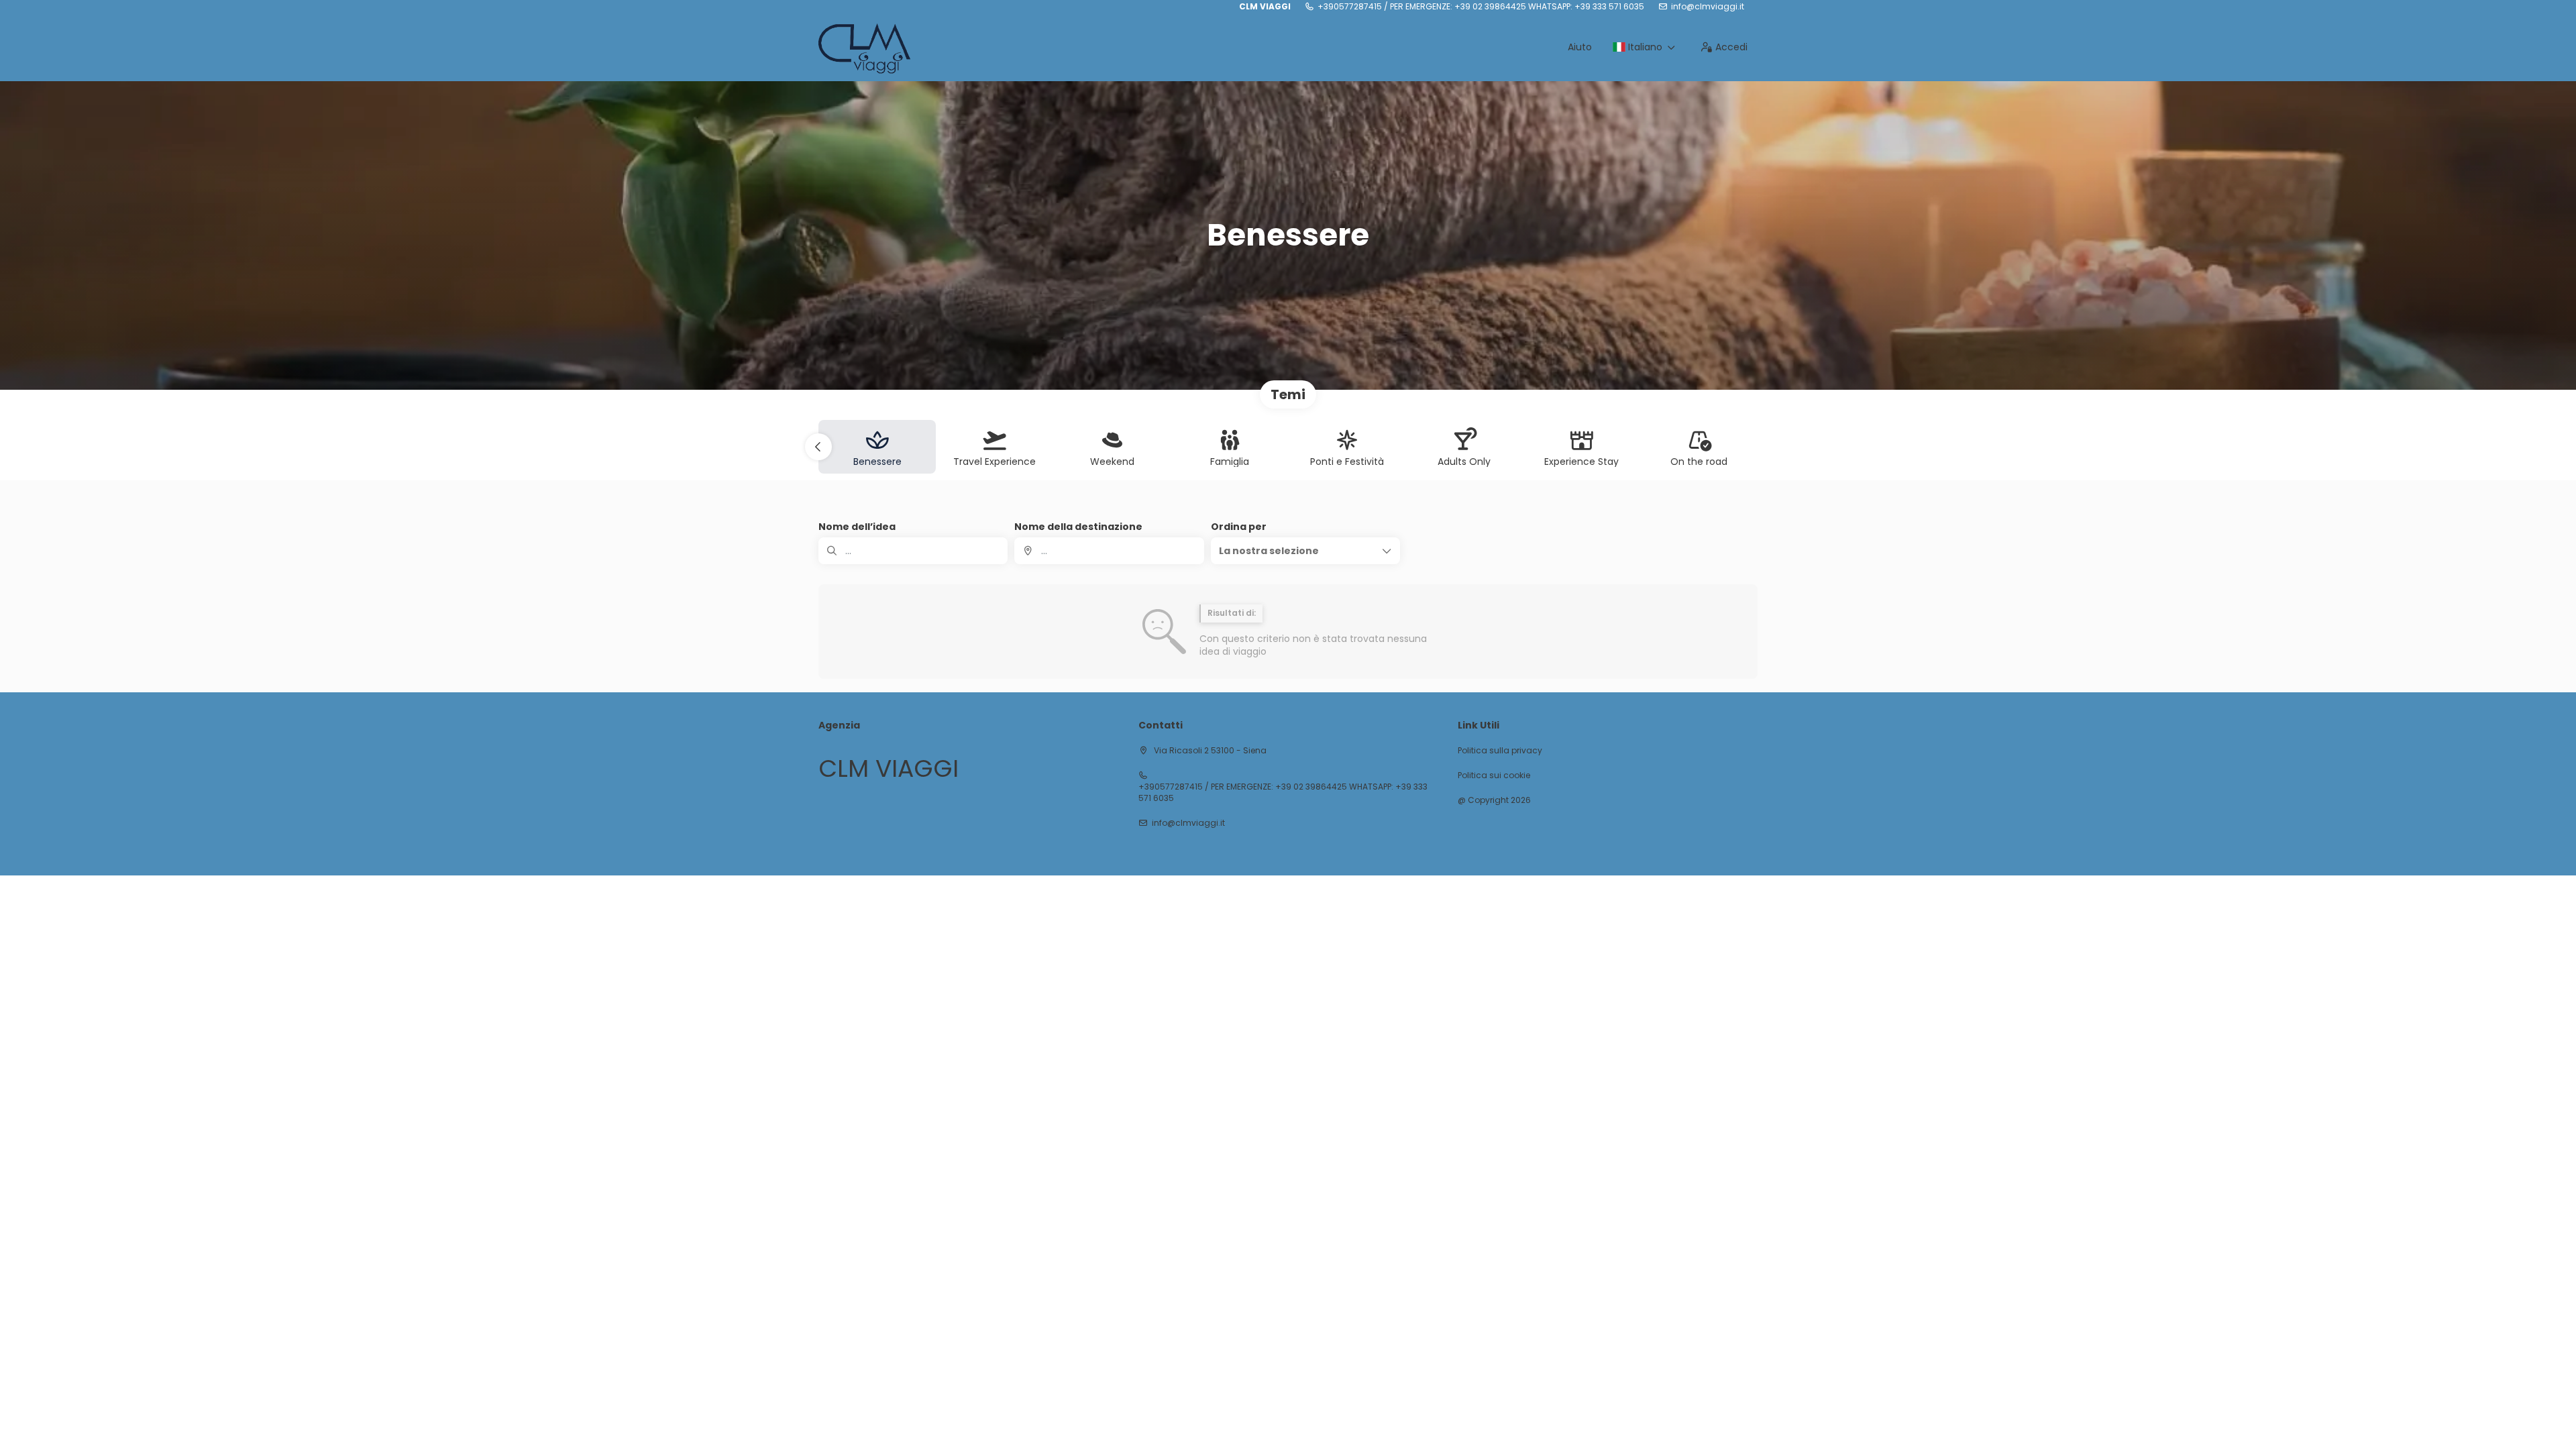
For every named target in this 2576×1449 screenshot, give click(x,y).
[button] (818, 447)
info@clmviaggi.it (1708, 7)
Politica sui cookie (1494, 775)
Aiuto (1580, 47)
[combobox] (1109, 551)
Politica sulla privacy (1500, 751)
